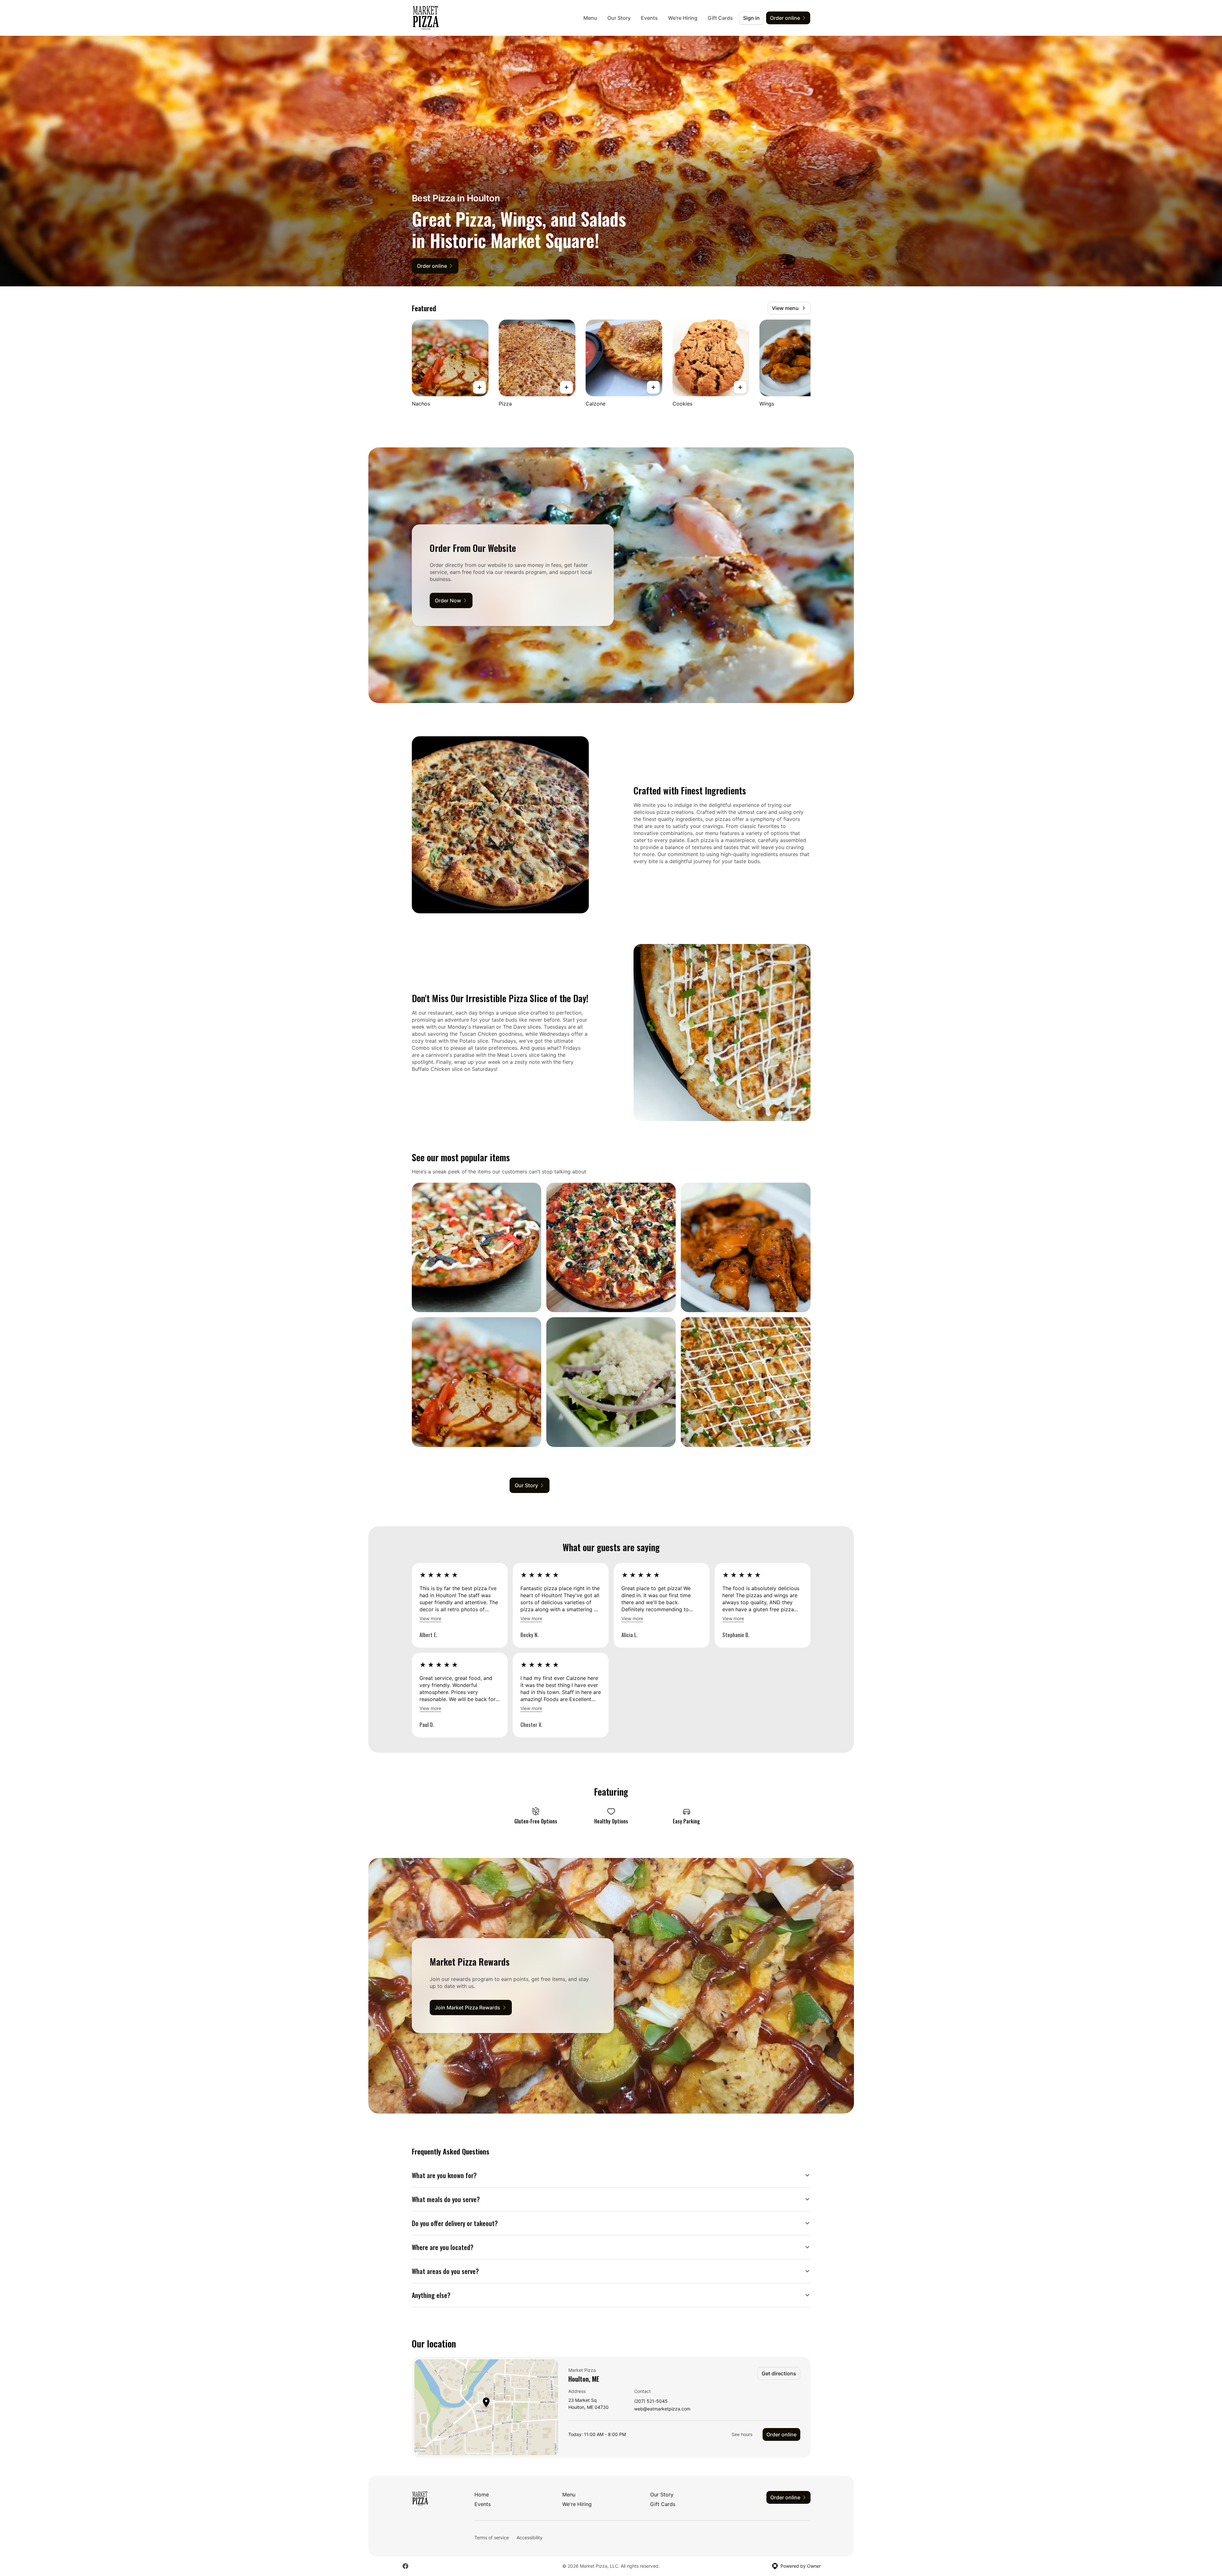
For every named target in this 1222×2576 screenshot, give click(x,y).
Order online (781, 2434)
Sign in (751, 18)
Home (482, 2495)
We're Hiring (683, 18)
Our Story (619, 18)
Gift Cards (720, 18)
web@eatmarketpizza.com (662, 2409)
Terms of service (492, 2537)
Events (649, 18)
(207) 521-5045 (651, 2401)
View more (430, 1618)
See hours (742, 2434)
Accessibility (530, 2537)
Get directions (779, 2373)
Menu (590, 18)
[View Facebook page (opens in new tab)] (405, 2566)
